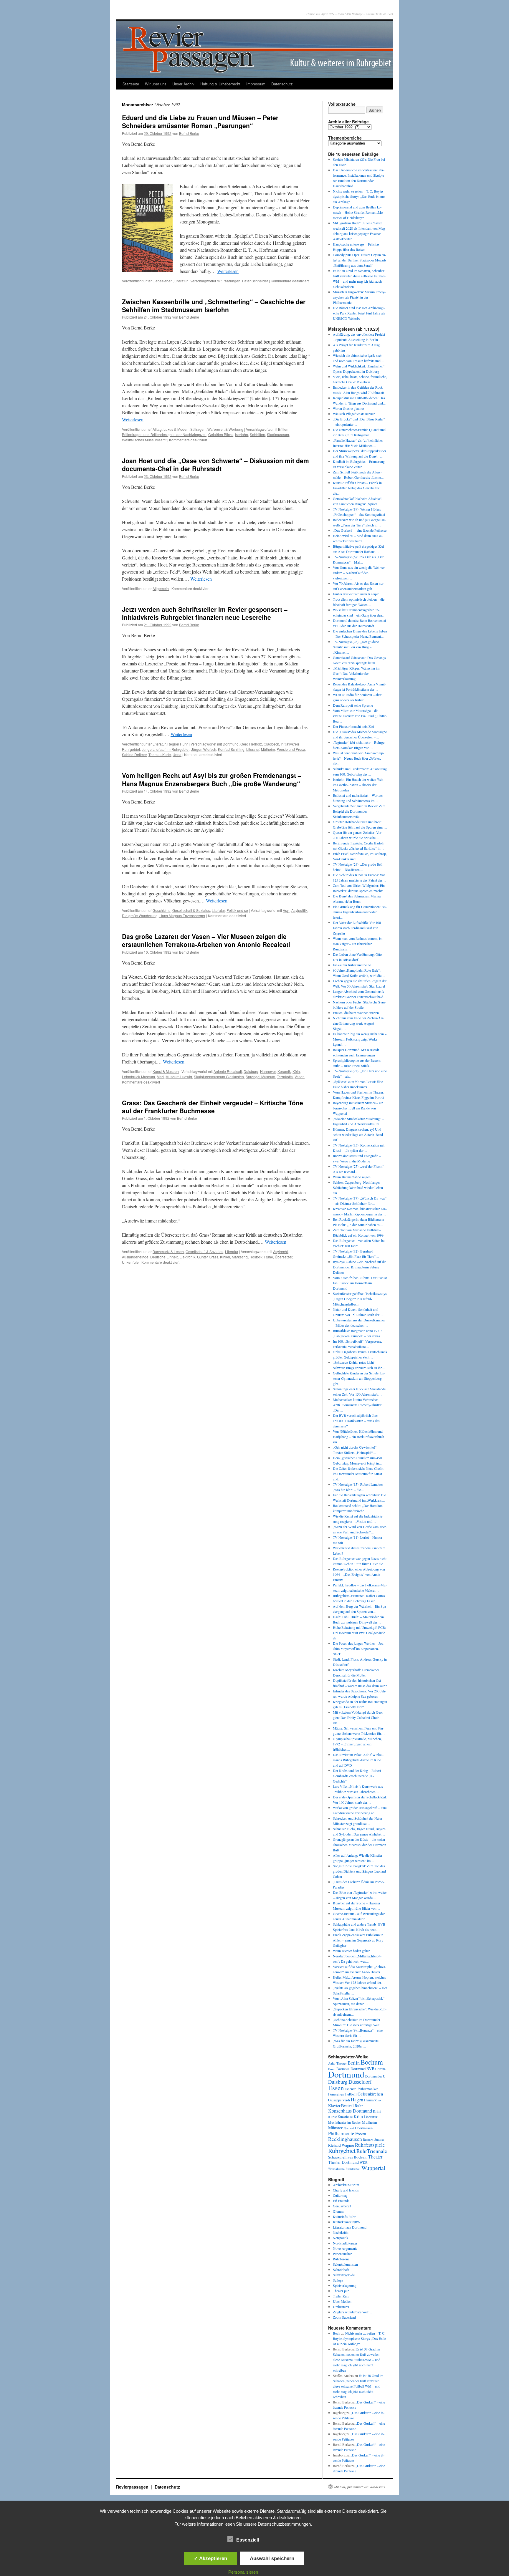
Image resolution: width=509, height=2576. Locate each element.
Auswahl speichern (272, 2558)
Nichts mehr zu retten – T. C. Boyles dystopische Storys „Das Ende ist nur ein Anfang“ (359, 196)
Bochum (372, 2062)
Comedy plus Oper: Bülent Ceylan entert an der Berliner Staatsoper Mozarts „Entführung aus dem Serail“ (360, 260)
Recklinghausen (345, 2139)
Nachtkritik (341, 2232)
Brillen (283, 429)
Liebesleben (163, 281)
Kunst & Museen (166, 1071)
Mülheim (268, 749)
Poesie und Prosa (291, 749)
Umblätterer (341, 2307)
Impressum (256, 84)
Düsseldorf (360, 2082)
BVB (370, 2069)
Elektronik (187, 1257)
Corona (380, 2069)
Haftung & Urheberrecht (220, 84)
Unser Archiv (183, 84)
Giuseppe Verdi (339, 2100)
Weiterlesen (228, 271)
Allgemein (161, 588)
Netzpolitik (341, 2238)
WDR (364, 2162)
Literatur (181, 281)
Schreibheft (341, 2269)
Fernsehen (336, 2094)
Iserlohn (242, 434)
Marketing (240, 1257)
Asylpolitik (299, 910)
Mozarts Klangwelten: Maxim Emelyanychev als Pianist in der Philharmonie (359, 297)
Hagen (357, 2100)
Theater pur (341, 2291)
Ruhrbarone (341, 2259)
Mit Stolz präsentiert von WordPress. (360, 2487)
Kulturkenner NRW (347, 2222)
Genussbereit (342, 2206)
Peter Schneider (255, 281)
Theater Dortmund (343, 2162)
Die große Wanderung (140, 916)
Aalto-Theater (337, 2063)
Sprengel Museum (260, 1077)
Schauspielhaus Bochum (348, 2157)
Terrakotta (285, 1077)
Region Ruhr (178, 744)
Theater (375, 2157)
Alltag (157, 429)
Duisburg (251, 1071)
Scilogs (338, 2280)
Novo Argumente (345, 2248)
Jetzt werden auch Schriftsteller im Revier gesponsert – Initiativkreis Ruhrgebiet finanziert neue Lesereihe (205, 613)
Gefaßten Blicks (221, 434)
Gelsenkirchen (370, 2094)
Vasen (300, 1077)
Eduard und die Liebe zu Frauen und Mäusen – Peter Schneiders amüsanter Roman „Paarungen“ (200, 121)
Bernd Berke (189, 133)
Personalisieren (243, 2572)
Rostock (256, 1257)
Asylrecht (280, 1251)
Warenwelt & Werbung (225, 429)
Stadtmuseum (278, 434)
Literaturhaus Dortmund (350, 2227)
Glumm (338, 2211)
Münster (335, 2128)
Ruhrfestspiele (370, 2145)
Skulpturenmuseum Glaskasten (219, 1077)
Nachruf (349, 2128)
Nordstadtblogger (345, 2243)
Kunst (332, 2117)
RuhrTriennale (372, 2151)
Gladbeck (271, 744)
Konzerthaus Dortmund (350, 2111)
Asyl (286, 910)
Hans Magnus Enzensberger (182, 916)
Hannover (268, 1071)
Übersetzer (284, 1257)
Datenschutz (282, 84)
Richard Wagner (341, 2145)
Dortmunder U (375, 2076)
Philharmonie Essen (347, 2133)
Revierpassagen (133, 2487)
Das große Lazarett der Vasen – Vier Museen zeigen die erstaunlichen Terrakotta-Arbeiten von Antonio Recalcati (206, 940)
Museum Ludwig (179, 1077)
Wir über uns (156, 84)
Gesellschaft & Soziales (191, 910)
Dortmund (231, 744)
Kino (377, 2100)
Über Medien (342, 2301)
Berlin (354, 2063)
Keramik (284, 1071)
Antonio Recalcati (228, 1071)
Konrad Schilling (231, 749)
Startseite (131, 84)
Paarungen (231, 281)
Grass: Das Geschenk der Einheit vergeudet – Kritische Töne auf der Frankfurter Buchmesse (213, 1107)
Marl (160, 1077)
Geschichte (162, 910)
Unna (177, 754)
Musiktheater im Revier (344, 2122)
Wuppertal (373, 2168)
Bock (337, 2333)
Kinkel (225, 1257)
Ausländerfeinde (135, 1257)
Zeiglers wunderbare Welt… (352, 2312)
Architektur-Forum (346, 2185)
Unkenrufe (130, 1262)
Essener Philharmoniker (361, 2089)
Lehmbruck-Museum (138, 1077)
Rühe (269, 1257)
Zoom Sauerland (344, 2317)
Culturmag (340, 2195)
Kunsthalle (345, 2117)
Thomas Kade (160, 754)
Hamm (369, 2100)
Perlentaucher (342, 2254)
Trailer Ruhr (341, 2296)
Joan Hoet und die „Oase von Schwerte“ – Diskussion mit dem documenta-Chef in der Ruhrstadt (215, 464)
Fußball (351, 2094)
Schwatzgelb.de (344, 2275)
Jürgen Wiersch (204, 749)
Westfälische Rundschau (344, 2169)
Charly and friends (346, 2190)
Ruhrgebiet (342, 2150)
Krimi (377, 2111)
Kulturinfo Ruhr (344, 2216)
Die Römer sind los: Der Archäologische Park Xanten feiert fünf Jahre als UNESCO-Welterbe (359, 313)
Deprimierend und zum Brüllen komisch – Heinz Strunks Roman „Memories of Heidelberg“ (358, 212)
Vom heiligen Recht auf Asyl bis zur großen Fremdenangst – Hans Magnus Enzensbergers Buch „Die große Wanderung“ (212, 779)
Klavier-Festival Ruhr (345, 2105)
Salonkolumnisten (345, 2264)
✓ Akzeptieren (210, 2558)
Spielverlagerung (345, 2285)
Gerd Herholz (251, 744)
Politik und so (237, 910)
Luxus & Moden (176, 429)
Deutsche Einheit (164, 1257)
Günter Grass (208, 1257)
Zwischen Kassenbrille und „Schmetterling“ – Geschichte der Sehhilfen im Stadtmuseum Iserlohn (214, 305)
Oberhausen (364, 2128)
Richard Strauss (373, 2140)
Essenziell (248, 2540)
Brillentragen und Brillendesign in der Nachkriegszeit (164, 434)
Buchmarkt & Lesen (168, 1251)
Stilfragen (198, 429)
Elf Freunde (341, 2201)
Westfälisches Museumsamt (144, 440)
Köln (296, 1071)
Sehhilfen (257, 434)
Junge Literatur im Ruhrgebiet (166, 749)
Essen (336, 2088)
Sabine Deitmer (134, 754)
